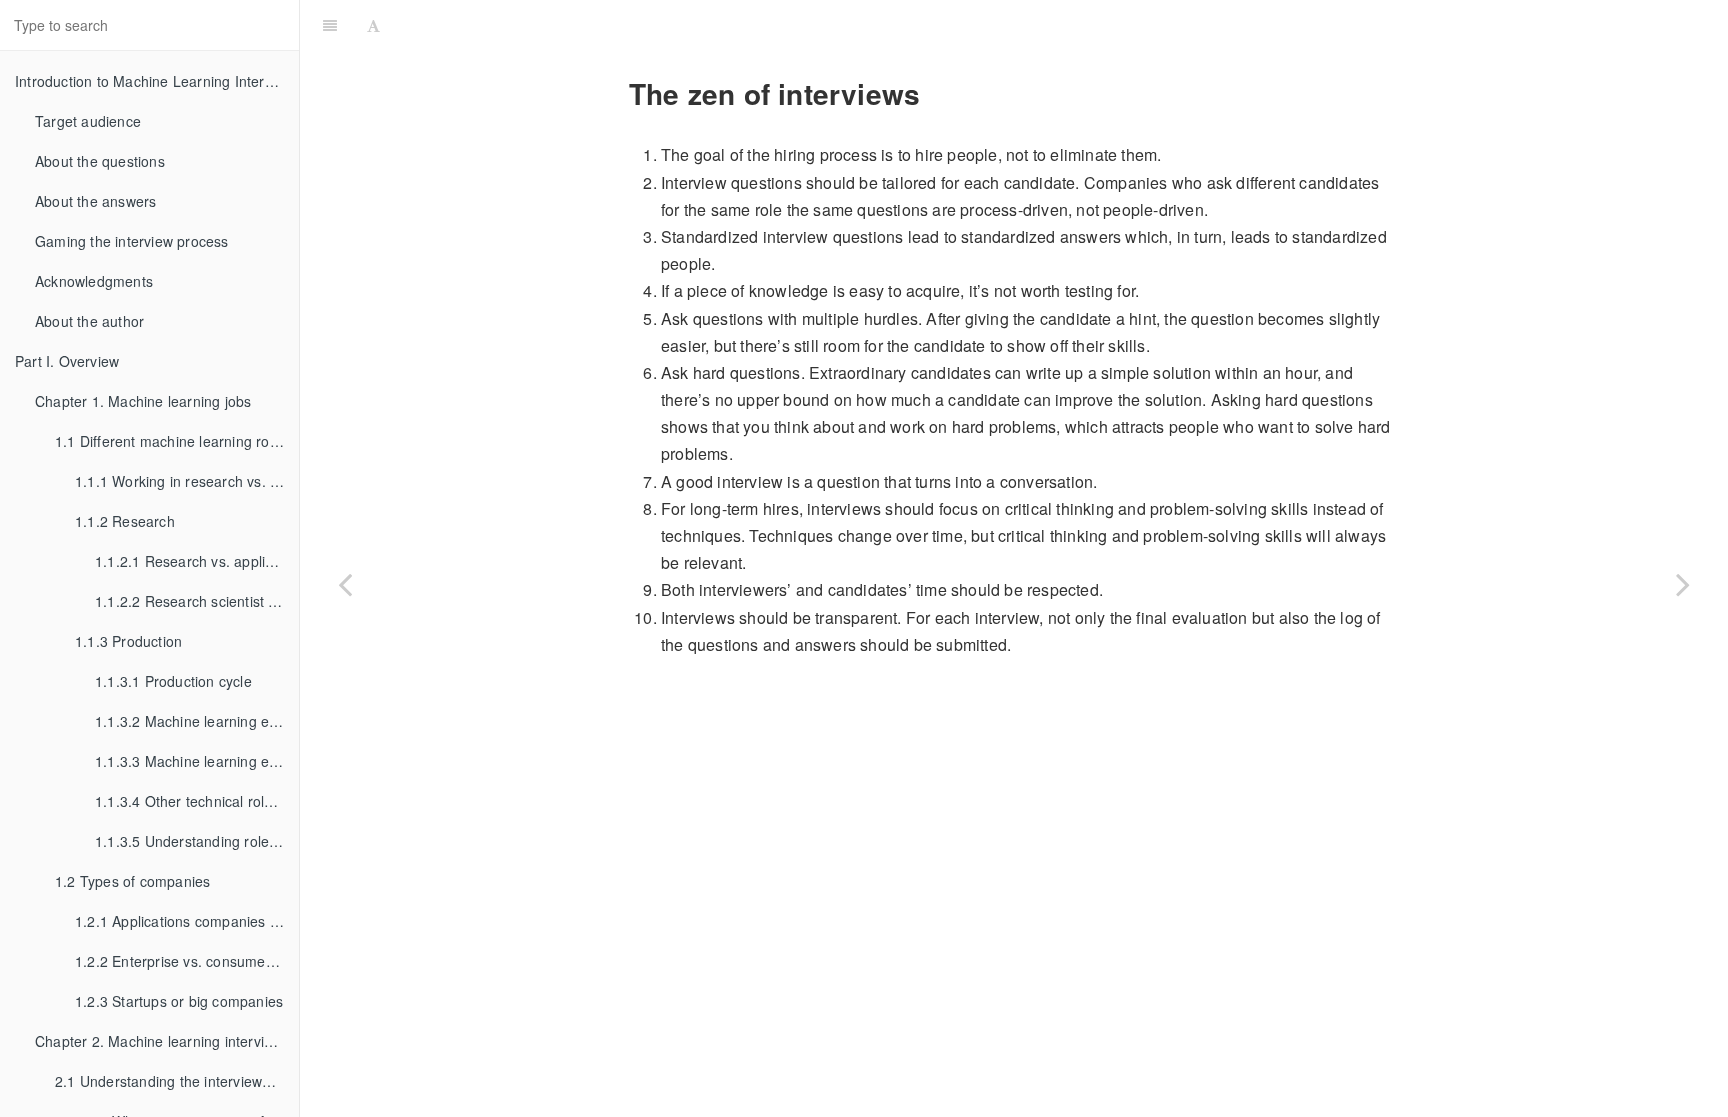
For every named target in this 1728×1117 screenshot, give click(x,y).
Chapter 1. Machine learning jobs (143, 401)
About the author (89, 321)
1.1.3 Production (128, 641)
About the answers (95, 201)
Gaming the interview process (132, 241)
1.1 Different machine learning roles (171, 441)
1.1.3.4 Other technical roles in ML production (197, 801)
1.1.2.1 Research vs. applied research (197, 561)
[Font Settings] (373, 25)
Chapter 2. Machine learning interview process (167, 1041)
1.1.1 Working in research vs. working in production (187, 481)
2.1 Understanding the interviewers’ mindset (177, 1081)
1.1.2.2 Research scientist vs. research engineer (197, 601)
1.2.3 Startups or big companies (179, 1001)
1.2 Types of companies (132, 881)
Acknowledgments (94, 281)
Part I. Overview (67, 361)
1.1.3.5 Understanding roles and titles (197, 841)
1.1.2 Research (125, 521)
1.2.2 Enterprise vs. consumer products (187, 961)
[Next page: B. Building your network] (1683, 583)
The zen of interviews (1058, 24)
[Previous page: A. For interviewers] (345, 583)
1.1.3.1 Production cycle (173, 681)
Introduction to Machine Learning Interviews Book (157, 81)
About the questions (100, 161)
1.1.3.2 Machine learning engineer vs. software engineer (197, 721)
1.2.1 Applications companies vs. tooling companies (187, 921)
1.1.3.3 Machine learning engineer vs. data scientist (197, 761)
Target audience (88, 121)
